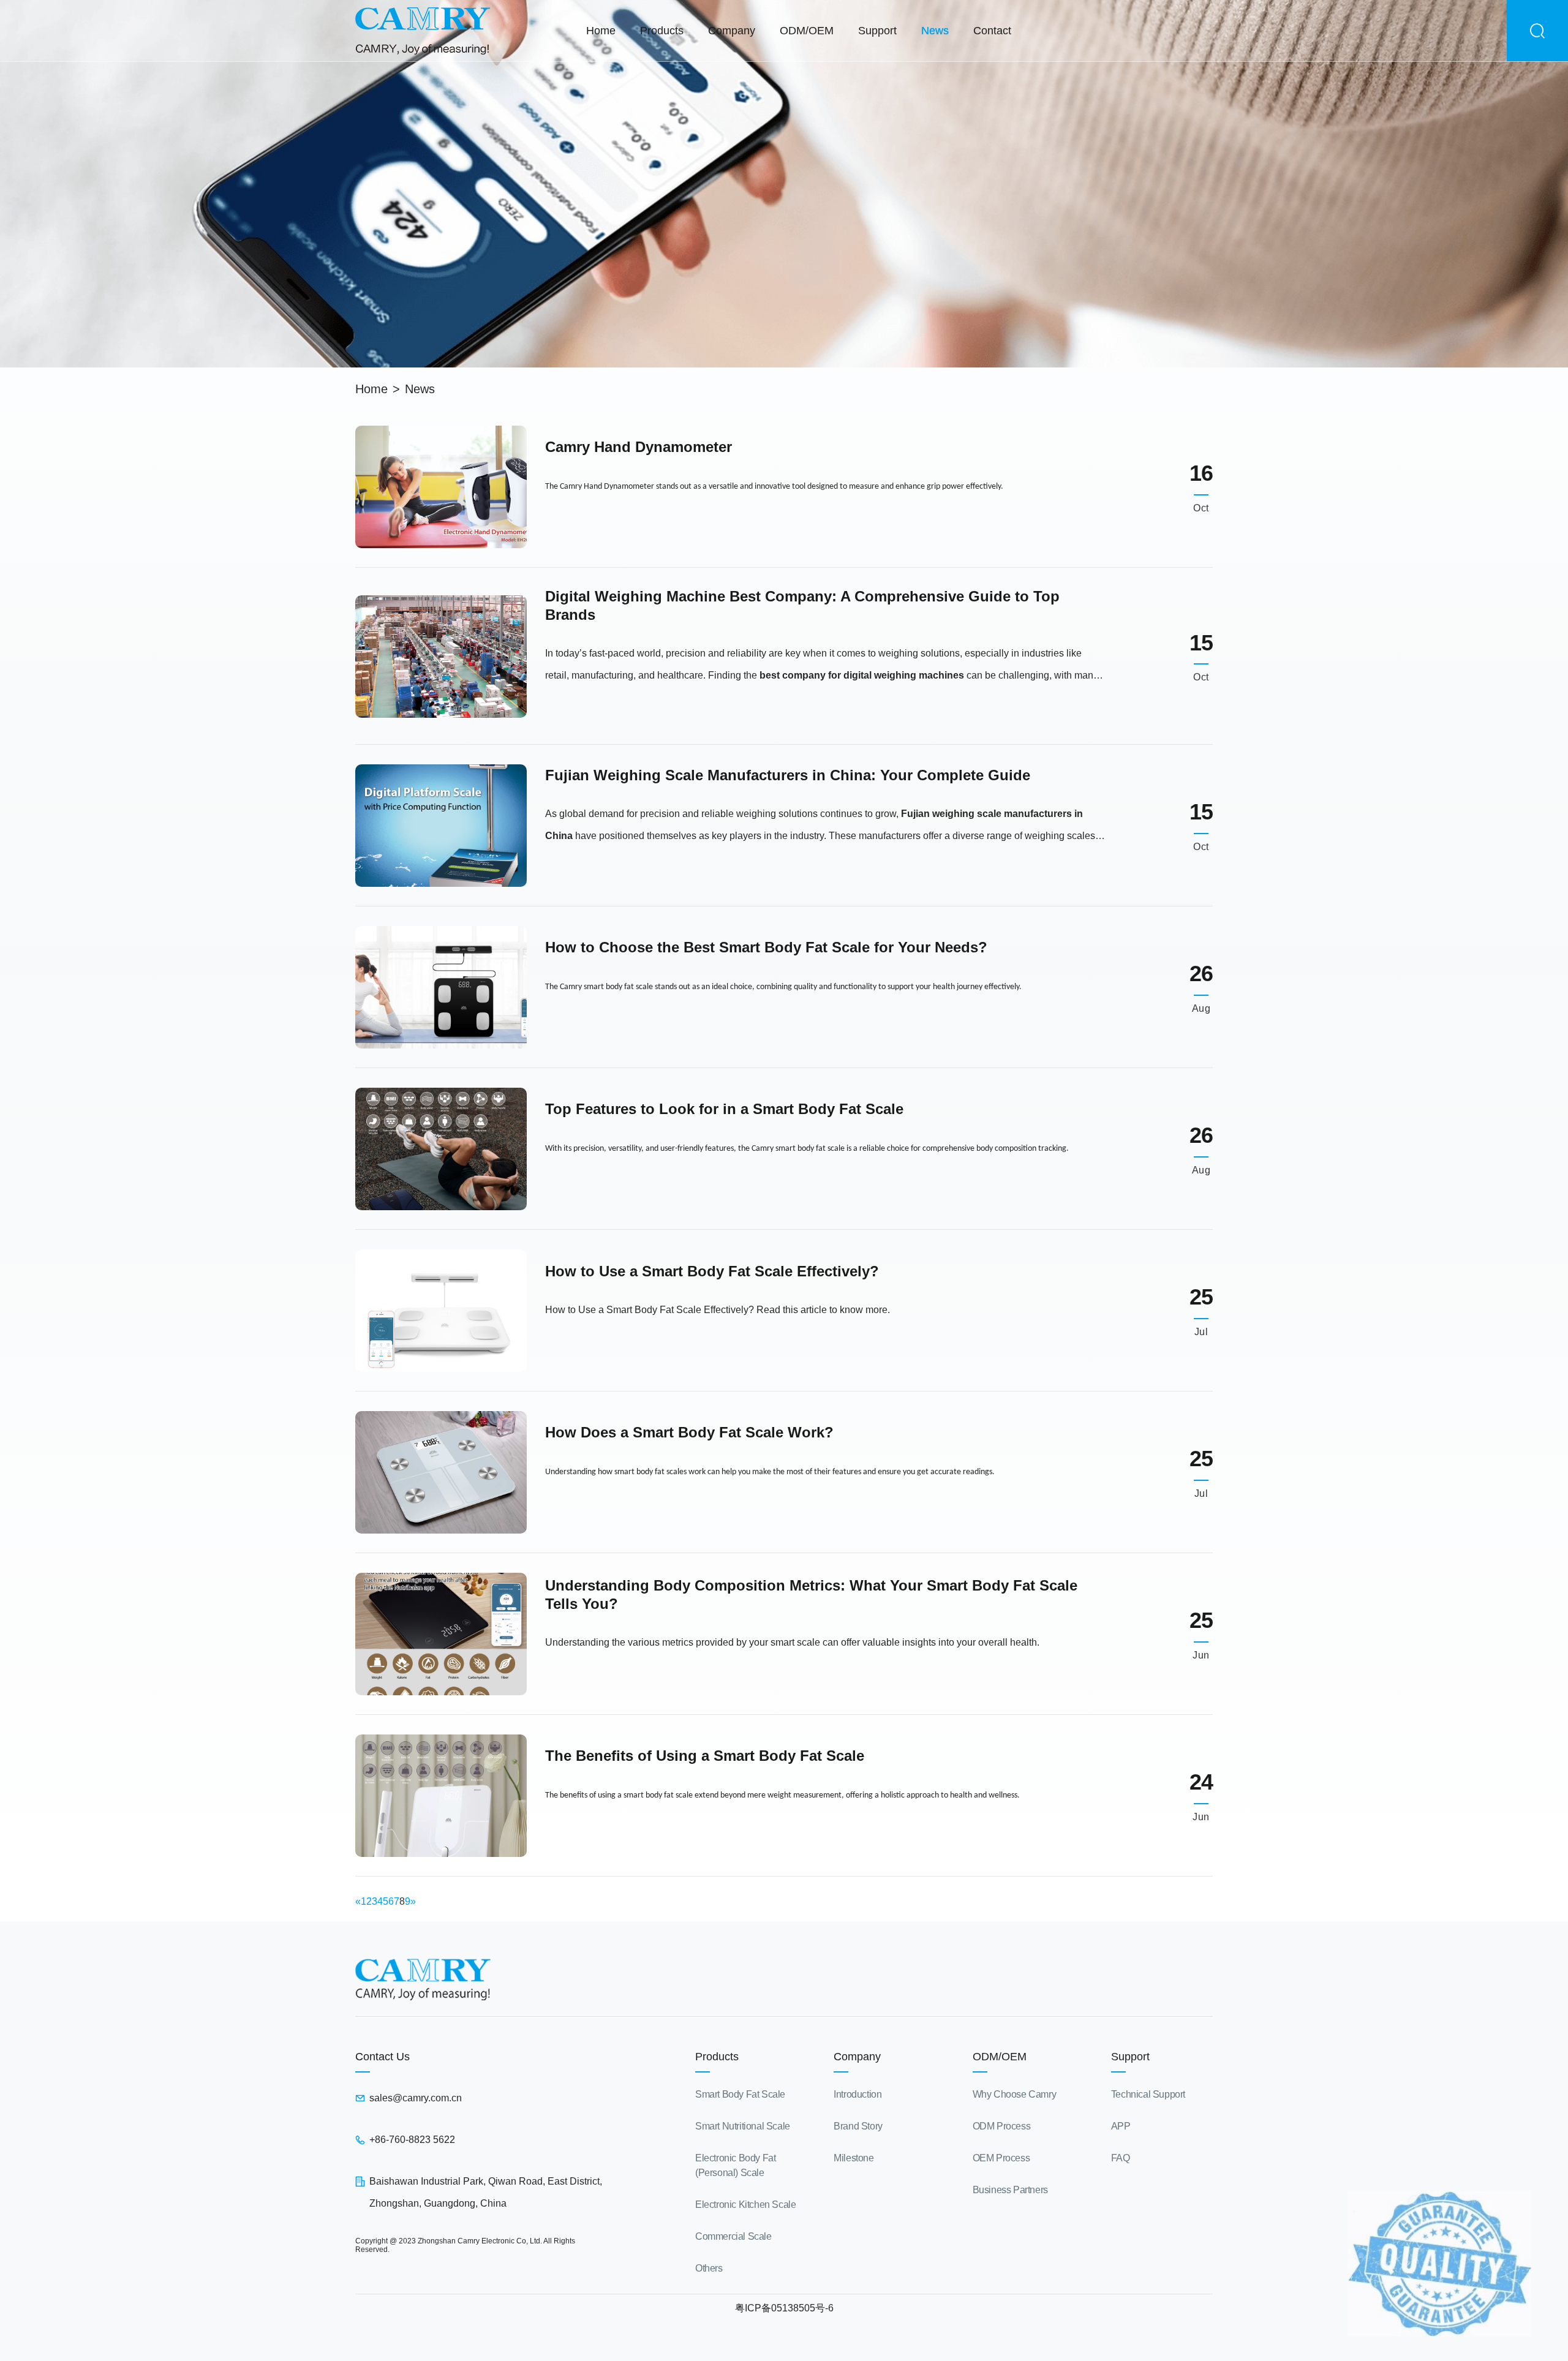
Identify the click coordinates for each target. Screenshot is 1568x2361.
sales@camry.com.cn (416, 2098)
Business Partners (1010, 2190)
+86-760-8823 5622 (412, 2140)
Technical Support (1148, 2094)
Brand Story (858, 2126)
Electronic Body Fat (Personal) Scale (735, 2165)
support (877, 31)
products (662, 31)
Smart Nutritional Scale (743, 2126)
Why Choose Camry (1015, 2094)
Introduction (858, 2094)
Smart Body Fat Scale (740, 2094)
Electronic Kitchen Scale (745, 2205)
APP (1121, 2126)
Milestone (854, 2158)
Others (709, 2268)
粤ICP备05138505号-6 (784, 2308)
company (732, 31)
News (420, 389)
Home (601, 31)
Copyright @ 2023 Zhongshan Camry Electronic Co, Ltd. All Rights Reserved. (465, 2245)
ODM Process (1002, 2126)
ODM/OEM (807, 31)
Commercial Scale (733, 2236)
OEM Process (1001, 2158)
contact (992, 31)
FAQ (1121, 2158)
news (935, 31)
